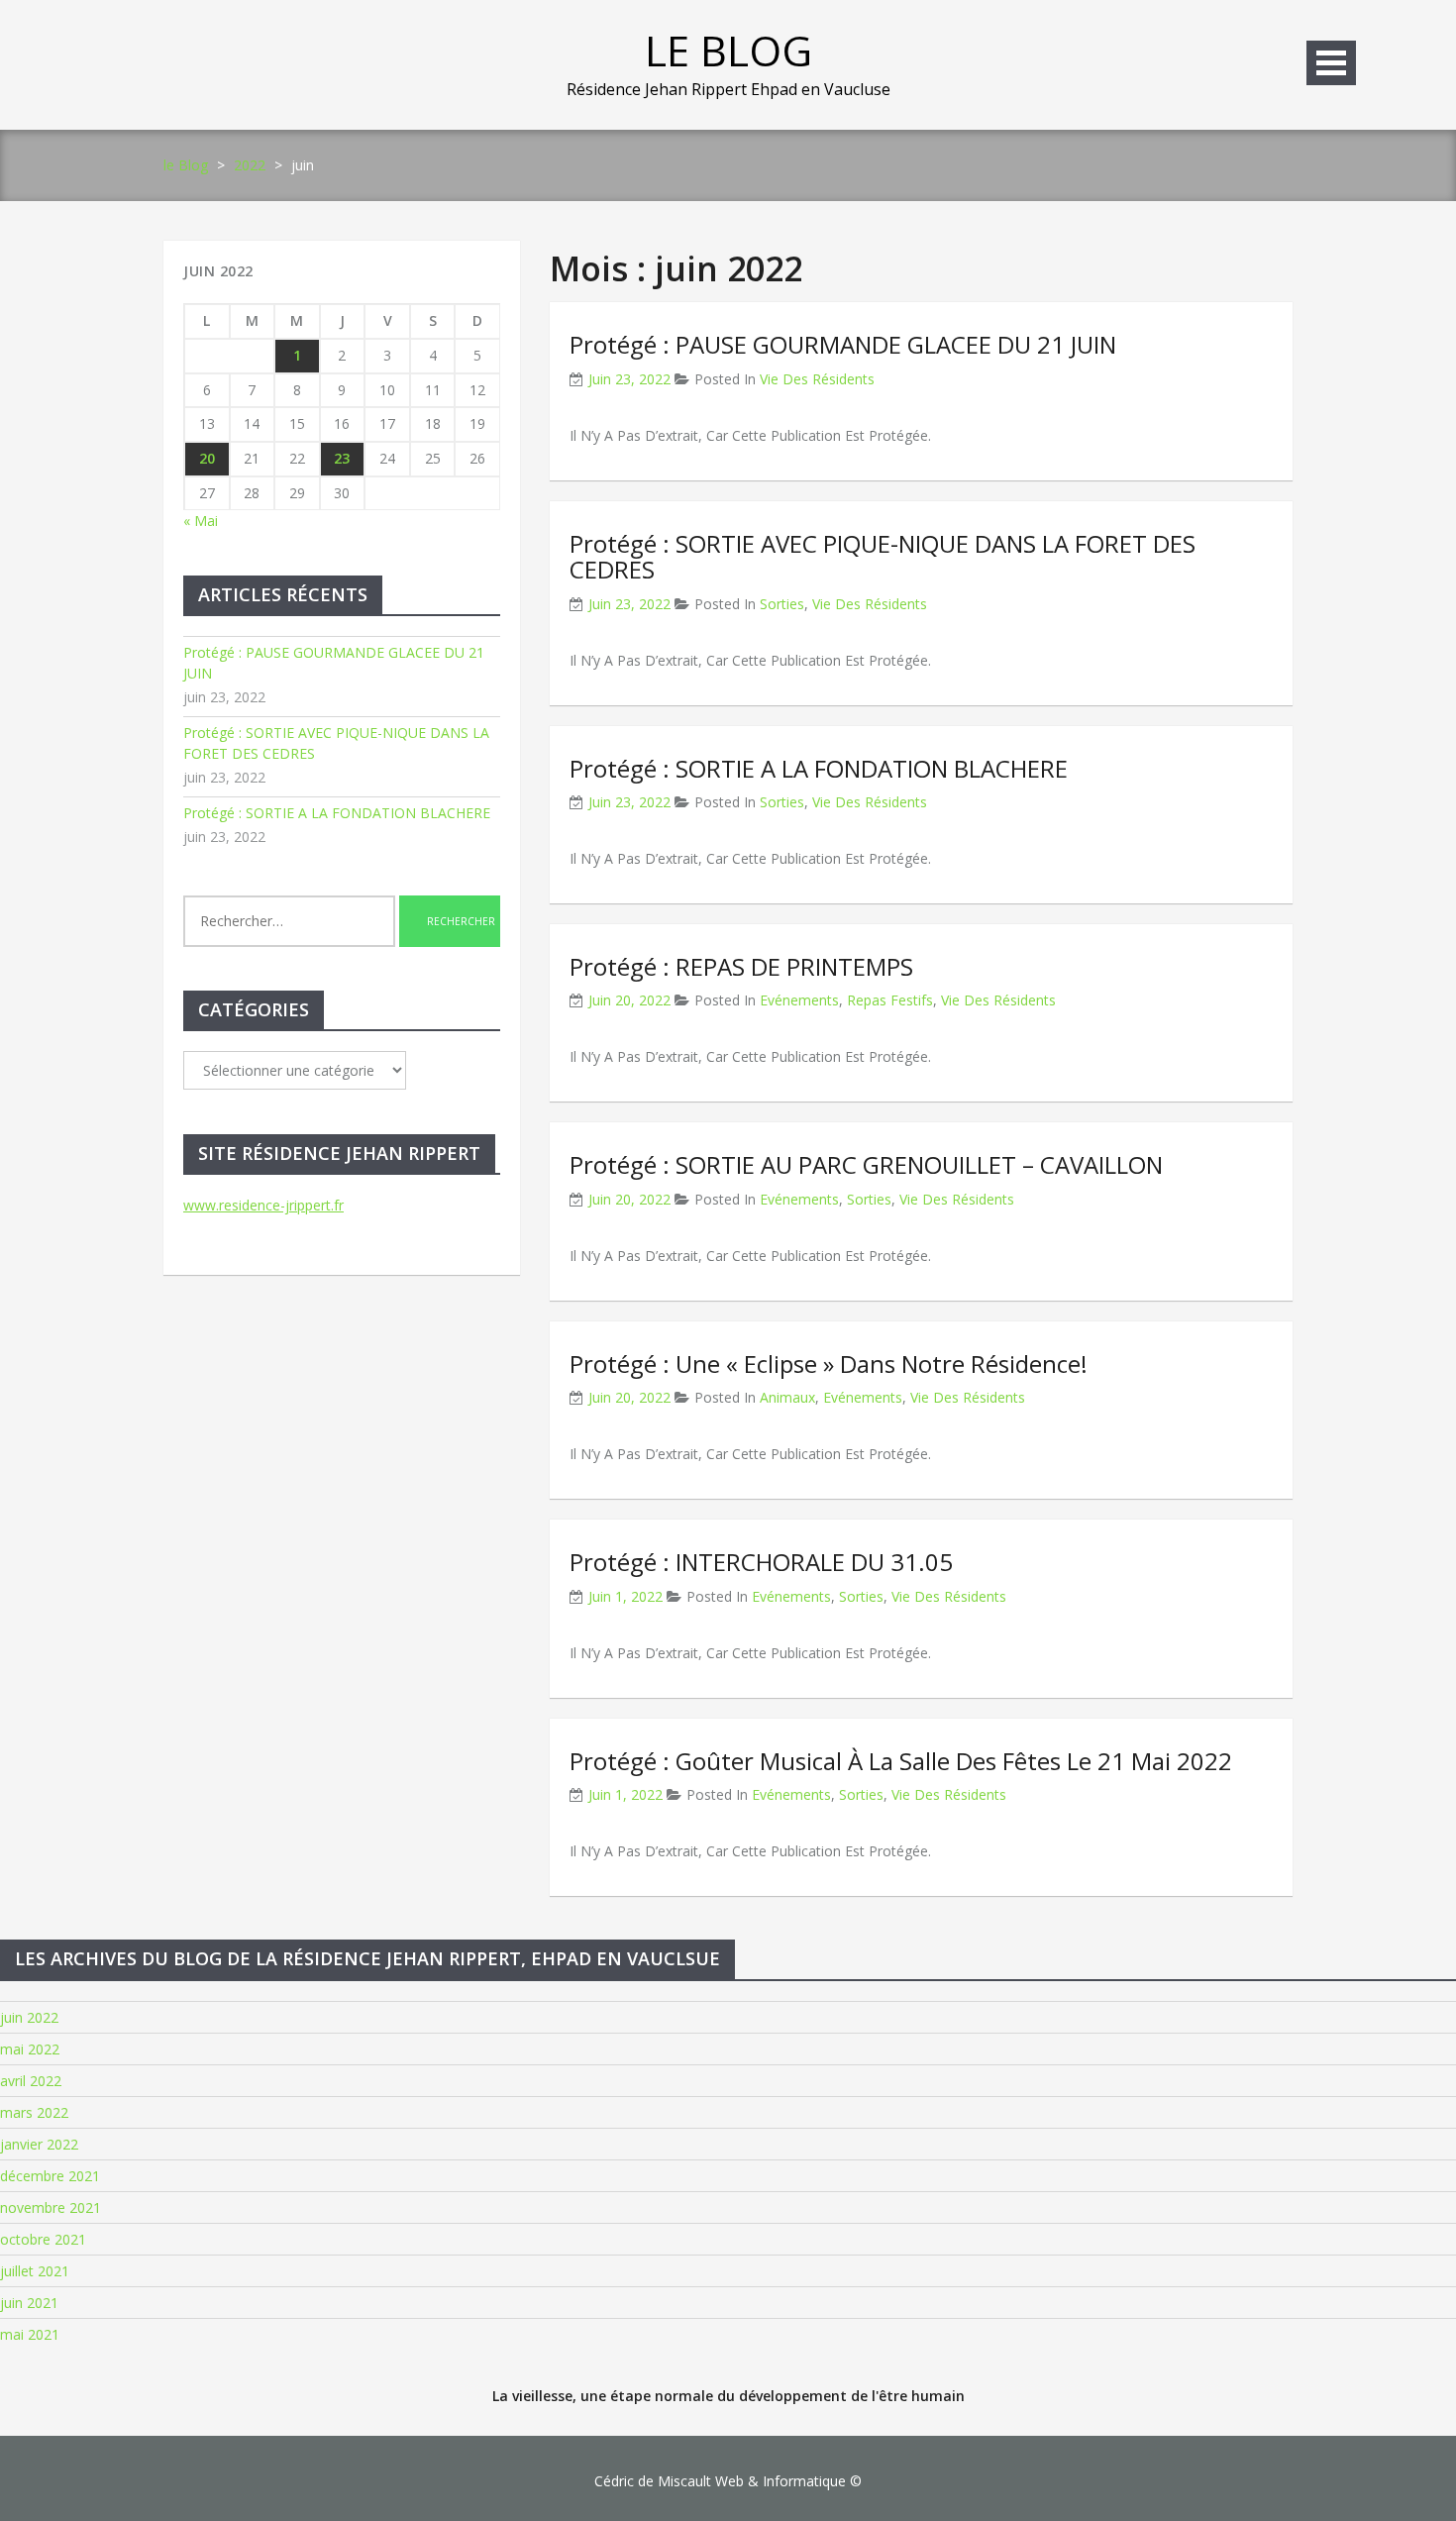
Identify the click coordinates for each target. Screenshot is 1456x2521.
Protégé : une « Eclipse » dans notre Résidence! (829, 1364)
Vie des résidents (817, 379)
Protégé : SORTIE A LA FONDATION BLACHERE (819, 768)
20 (207, 458)
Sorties (782, 604)
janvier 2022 (39, 2144)
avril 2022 (31, 2081)
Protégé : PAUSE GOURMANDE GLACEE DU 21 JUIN (843, 344)
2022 (250, 165)
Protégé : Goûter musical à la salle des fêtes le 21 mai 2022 (901, 1761)
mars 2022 (34, 2112)
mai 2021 (30, 2334)
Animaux (787, 1397)
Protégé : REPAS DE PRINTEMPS (741, 966)
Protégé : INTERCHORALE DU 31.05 (761, 1562)
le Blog (728, 50)
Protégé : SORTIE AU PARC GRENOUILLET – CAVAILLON (866, 1164)
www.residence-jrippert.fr (263, 1205)
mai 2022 (30, 2049)
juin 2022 (29, 2017)
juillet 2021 (35, 2271)
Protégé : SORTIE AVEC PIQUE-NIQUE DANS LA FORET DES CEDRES (883, 556)
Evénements (799, 1000)
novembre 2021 (51, 2207)
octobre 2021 (43, 2239)
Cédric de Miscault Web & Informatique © (728, 2481)
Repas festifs (890, 1000)
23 (342, 458)
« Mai (201, 521)
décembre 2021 (50, 2176)
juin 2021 (29, 2303)
